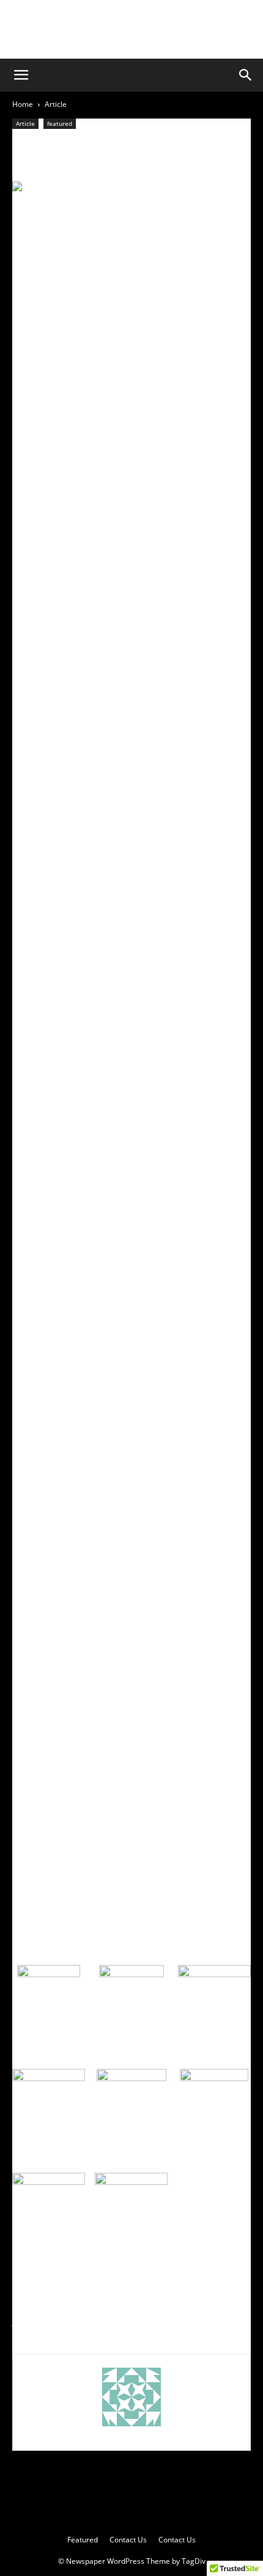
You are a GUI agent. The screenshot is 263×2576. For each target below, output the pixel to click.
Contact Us (128, 2540)
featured (60, 123)
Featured (83, 2540)
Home (23, 104)
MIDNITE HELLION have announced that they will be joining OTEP (68, 2308)
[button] (21, 75)
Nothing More (71, 145)
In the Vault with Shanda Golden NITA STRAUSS (201, 2302)
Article (56, 104)
